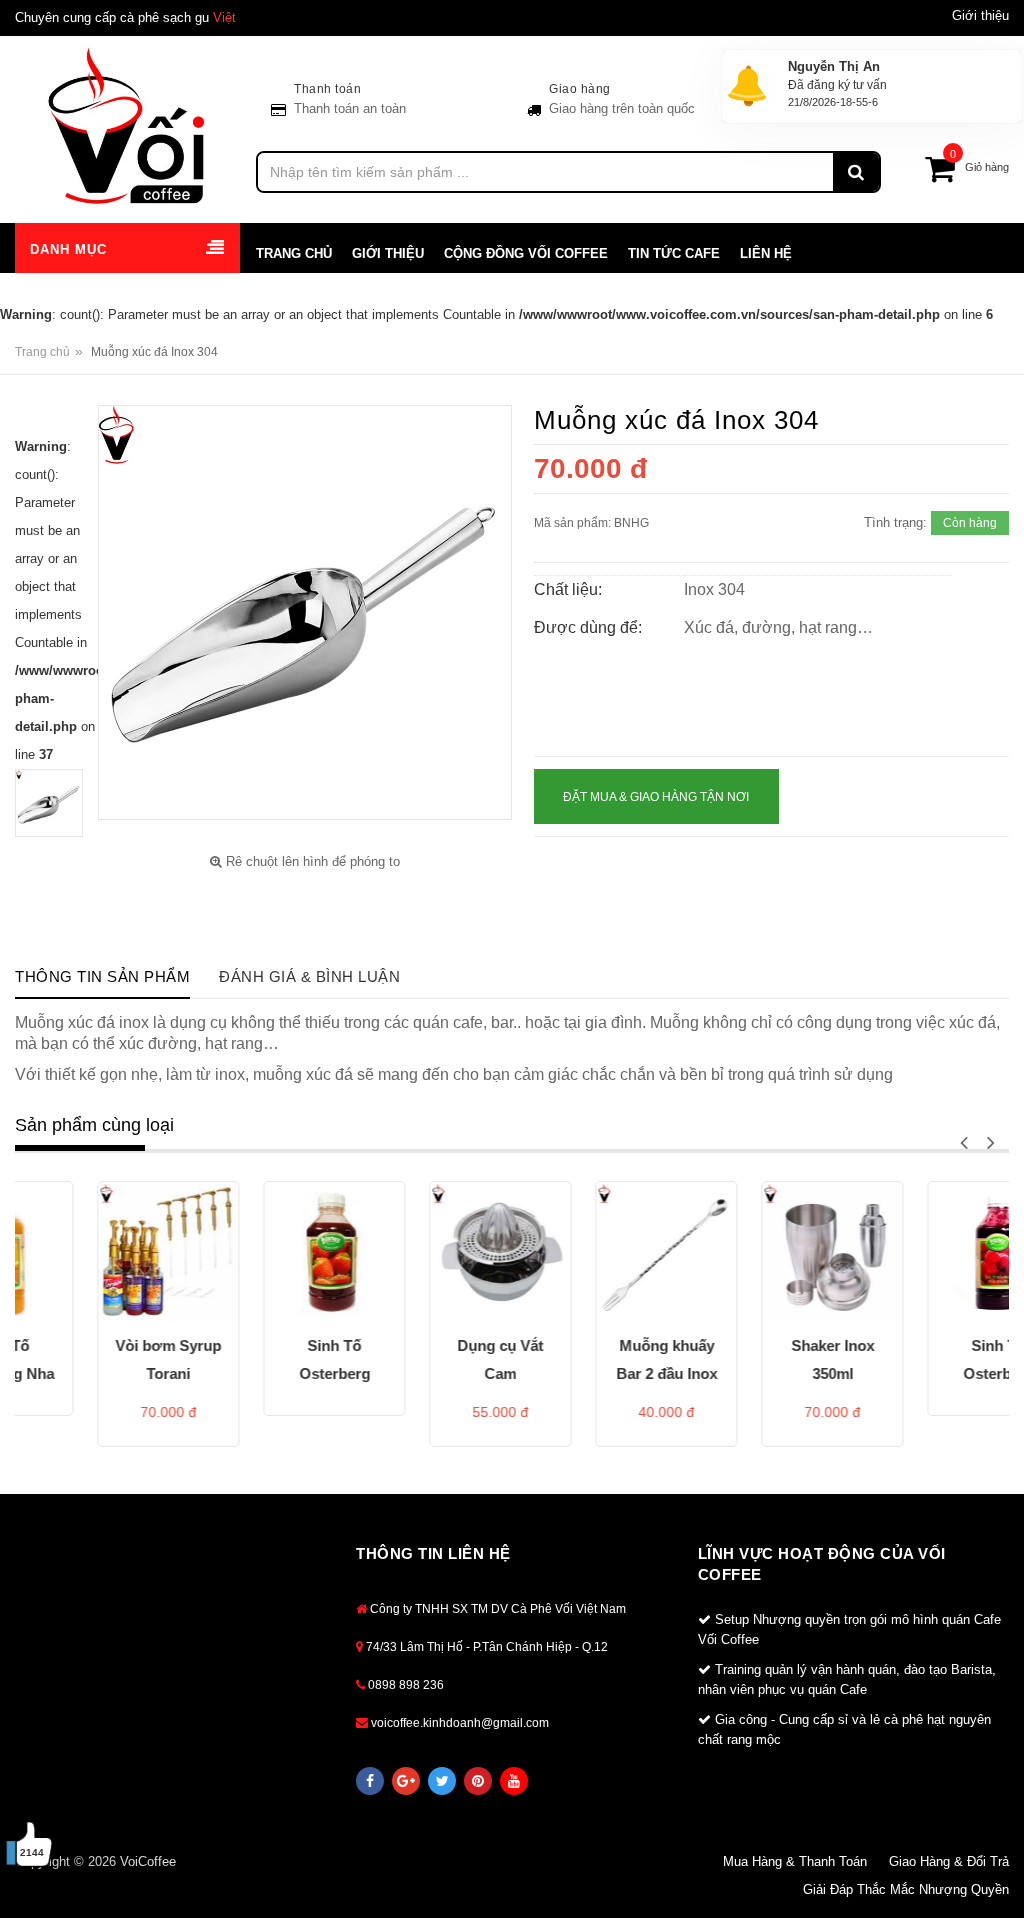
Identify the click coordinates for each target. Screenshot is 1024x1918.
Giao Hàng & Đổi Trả (949, 1861)
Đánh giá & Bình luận (309, 976)
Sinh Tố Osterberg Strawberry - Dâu (264, 1364)
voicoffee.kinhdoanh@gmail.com (458, 1723)
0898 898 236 (404, 1685)
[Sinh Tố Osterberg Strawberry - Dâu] (264, 1252)
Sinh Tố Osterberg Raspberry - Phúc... (928, 1364)
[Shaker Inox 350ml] (762, 1252)
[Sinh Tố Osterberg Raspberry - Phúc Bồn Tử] (928, 1252)
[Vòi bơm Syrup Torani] (98, 1252)
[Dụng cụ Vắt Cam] (430, 1252)
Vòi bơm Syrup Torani (98, 1359)
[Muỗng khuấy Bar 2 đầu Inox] (596, 1252)
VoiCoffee (148, 1861)
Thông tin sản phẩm (102, 976)
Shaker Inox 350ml (762, 1359)
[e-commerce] (128, 125)
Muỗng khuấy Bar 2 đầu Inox (596, 1359)
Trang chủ (42, 352)
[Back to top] (983, 1847)
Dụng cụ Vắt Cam (430, 1359)
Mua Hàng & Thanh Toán (795, 1861)
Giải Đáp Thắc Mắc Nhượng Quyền (906, 1889)
